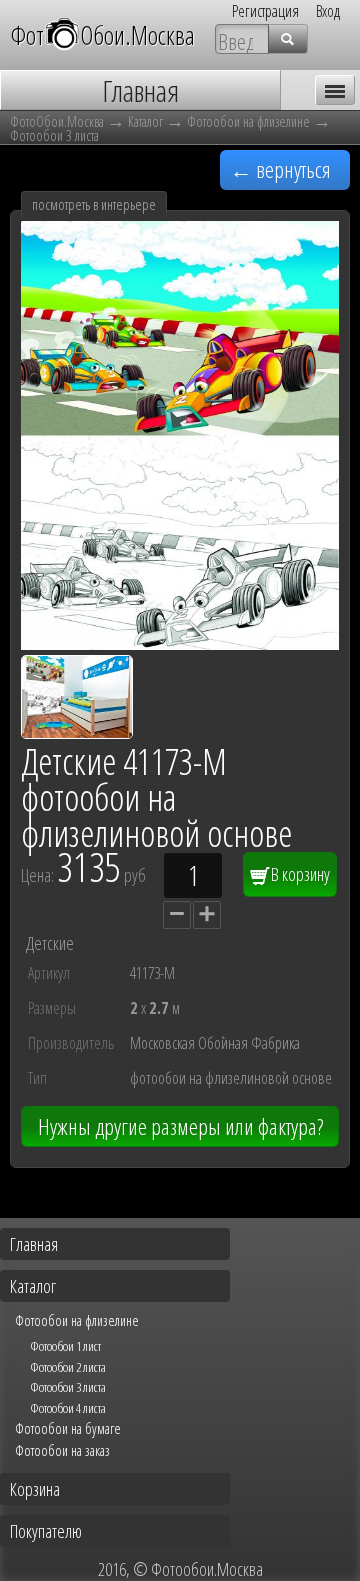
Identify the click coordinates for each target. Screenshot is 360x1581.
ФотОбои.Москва (102, 35)
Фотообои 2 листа (68, 1367)
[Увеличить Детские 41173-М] (180, 643)
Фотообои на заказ (62, 1450)
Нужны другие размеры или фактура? (180, 1126)
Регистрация (265, 11)
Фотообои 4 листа (68, 1408)
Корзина (35, 1489)
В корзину (299, 874)
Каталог (145, 121)
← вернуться (280, 169)
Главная (34, 1244)
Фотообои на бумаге (68, 1428)
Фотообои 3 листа (54, 135)
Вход (328, 11)
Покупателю (46, 1531)
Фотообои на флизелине (248, 121)
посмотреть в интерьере (94, 204)
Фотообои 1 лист (65, 1346)
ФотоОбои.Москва (57, 121)
